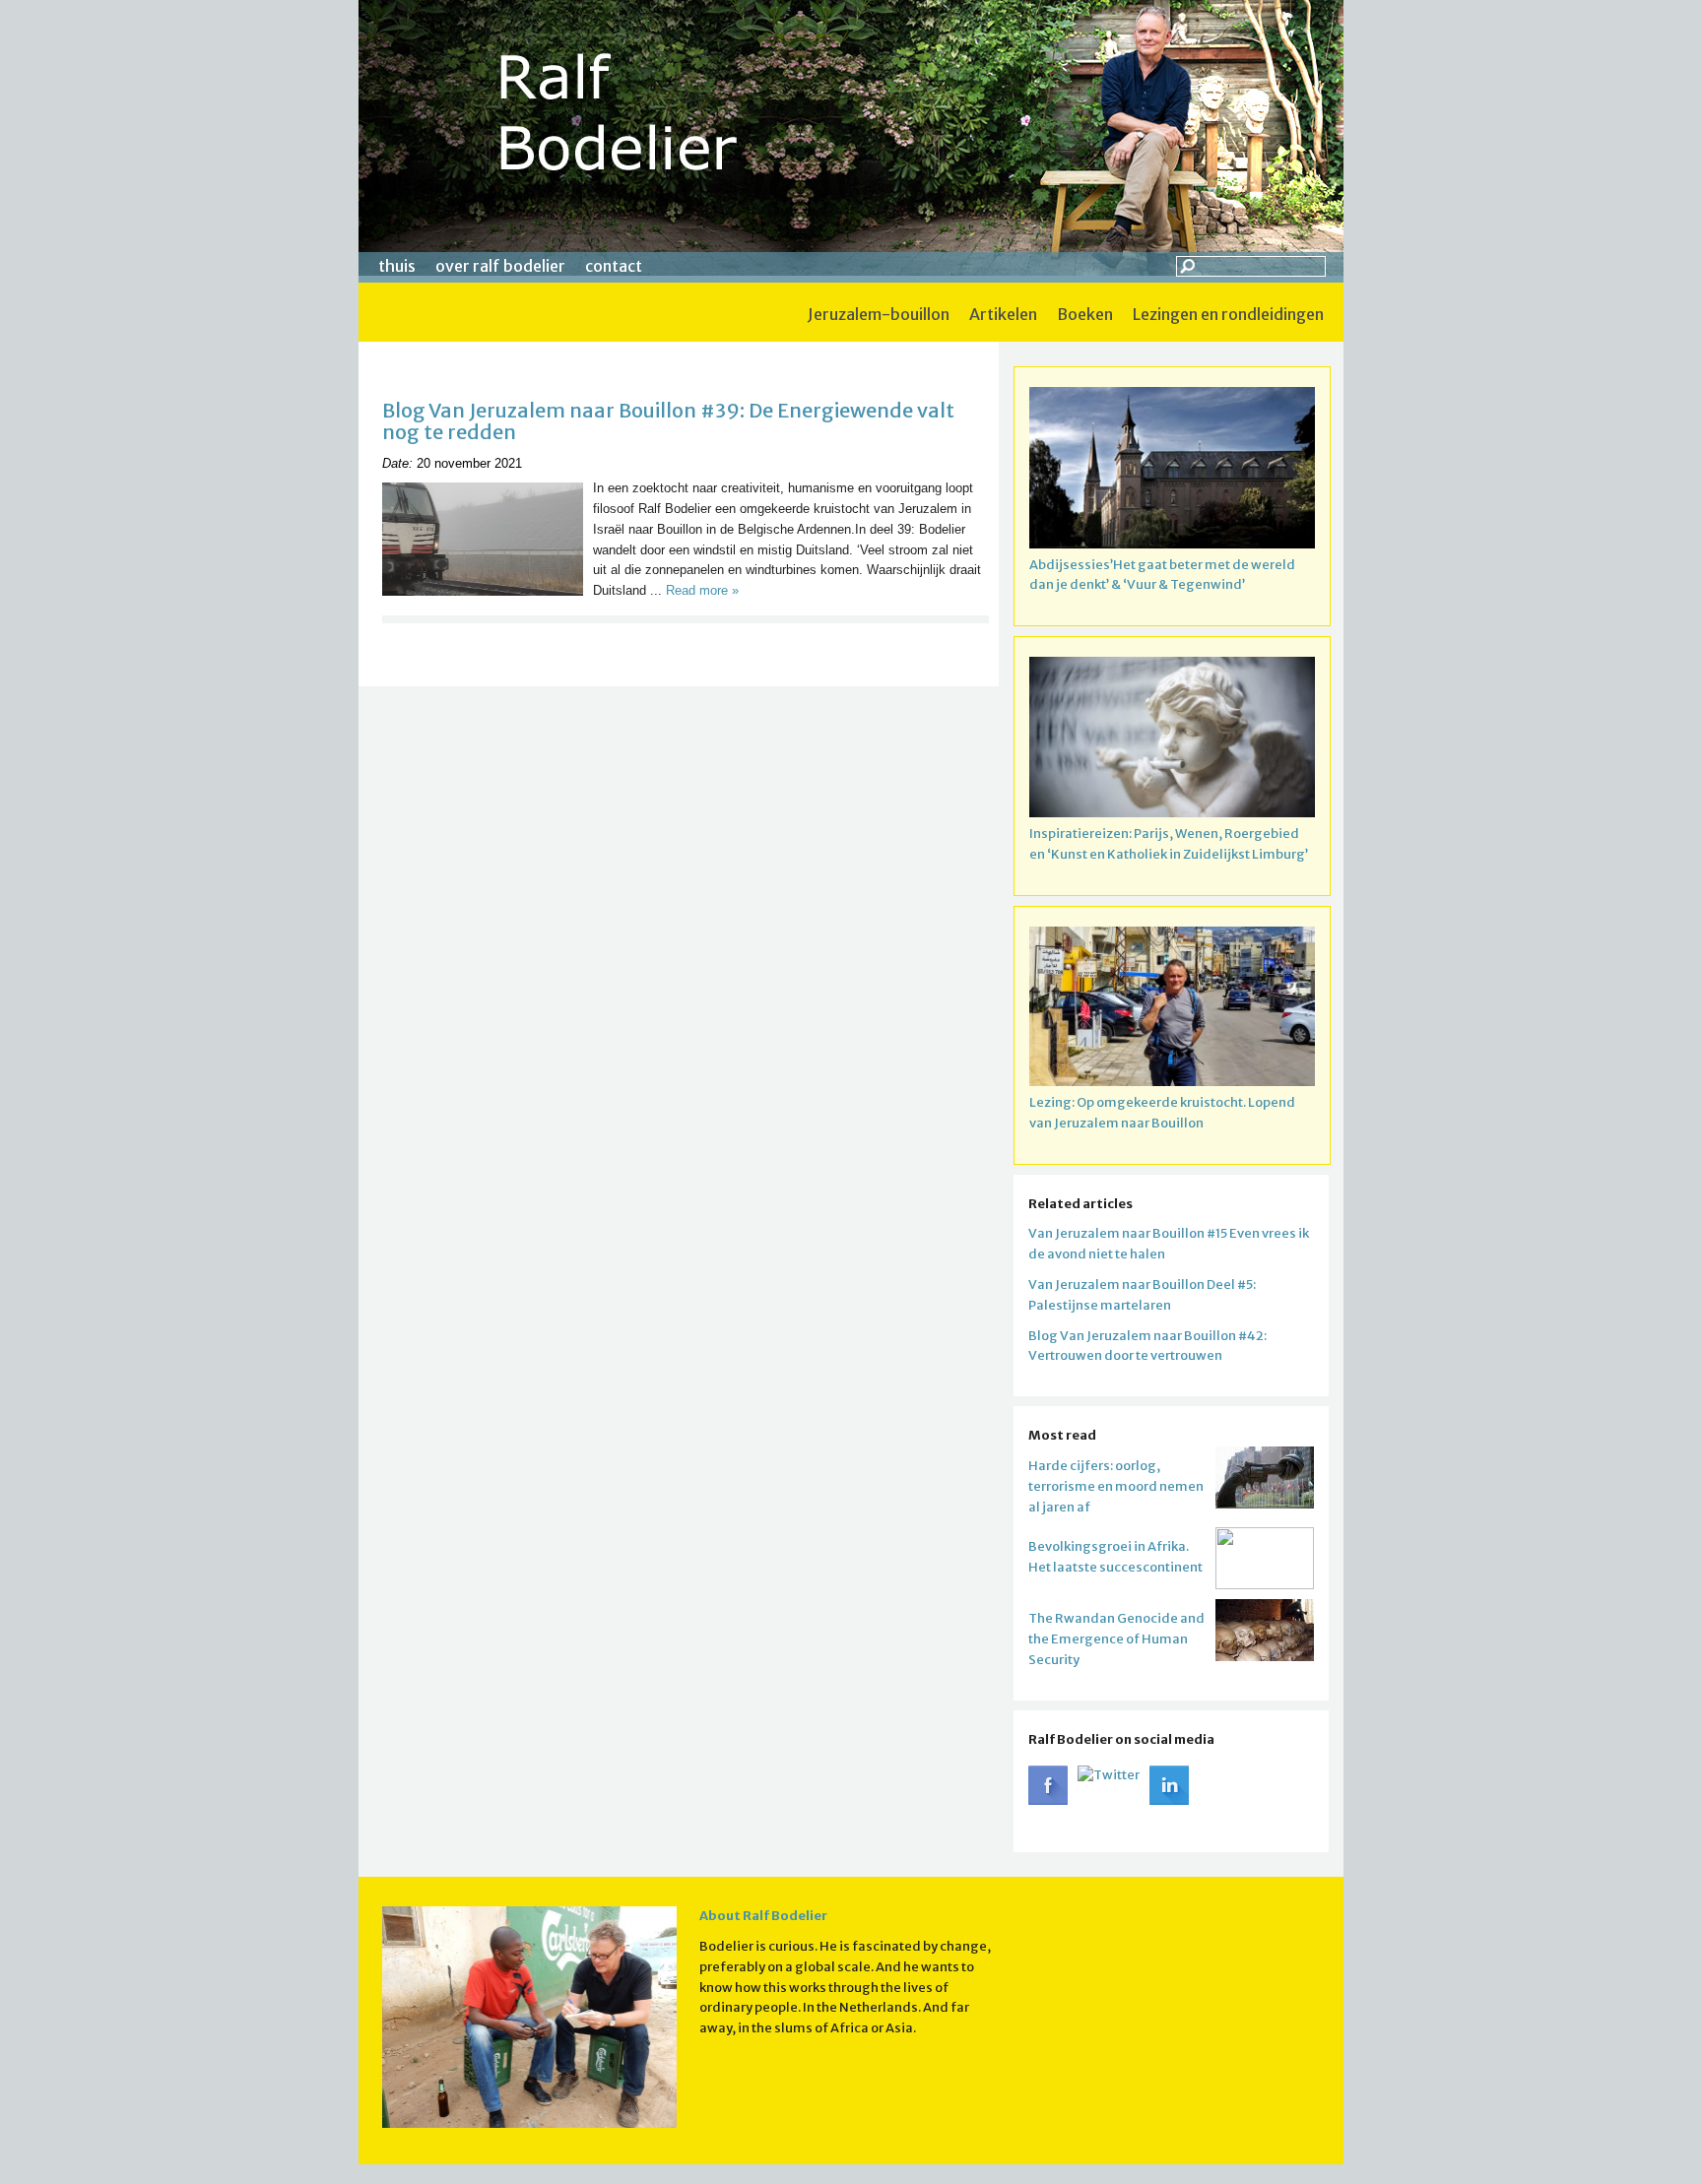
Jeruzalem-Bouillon (879, 314)
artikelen (1003, 314)
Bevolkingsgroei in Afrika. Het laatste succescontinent (1115, 1557)
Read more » (702, 590)
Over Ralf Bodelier (500, 266)
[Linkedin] (1169, 1800)
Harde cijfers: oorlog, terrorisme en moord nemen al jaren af (1116, 1486)
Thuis (397, 266)
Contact (614, 266)
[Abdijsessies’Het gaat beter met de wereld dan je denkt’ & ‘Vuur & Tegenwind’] (1172, 471)
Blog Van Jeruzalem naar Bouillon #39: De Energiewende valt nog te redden (668, 421)
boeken (1085, 314)
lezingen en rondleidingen (1228, 314)
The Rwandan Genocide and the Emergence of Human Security (1116, 1639)
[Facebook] (1048, 1800)
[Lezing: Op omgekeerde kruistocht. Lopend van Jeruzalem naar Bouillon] (1172, 1010)
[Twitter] (1109, 1775)
